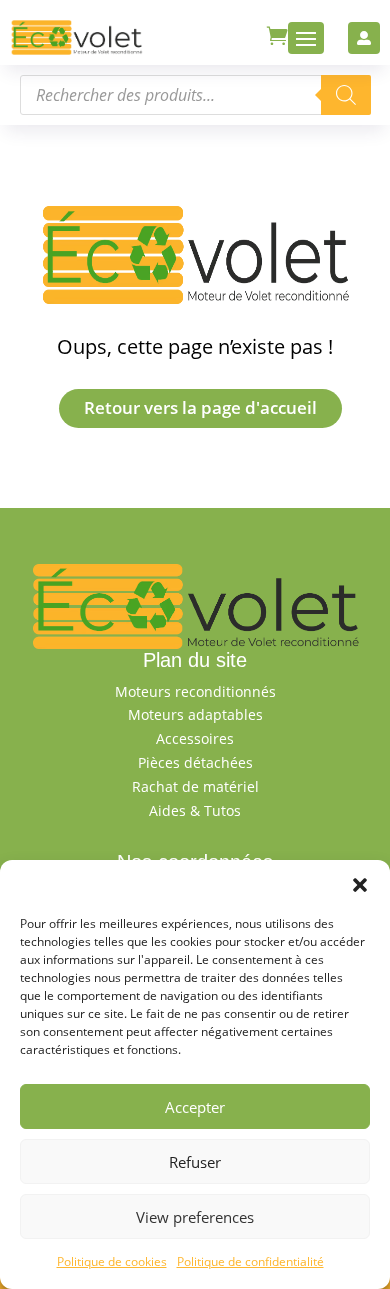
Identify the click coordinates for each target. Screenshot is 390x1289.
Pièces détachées (195, 762)
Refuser (195, 1162)
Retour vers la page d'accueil (200, 407)
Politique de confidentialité (250, 1261)
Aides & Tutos (195, 810)
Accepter (195, 1107)
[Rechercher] (346, 95)
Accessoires (195, 738)
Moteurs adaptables (195, 714)
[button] (360, 885)
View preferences (195, 1217)
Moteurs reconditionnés (195, 691)
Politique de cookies (112, 1261)
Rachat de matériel (195, 786)
